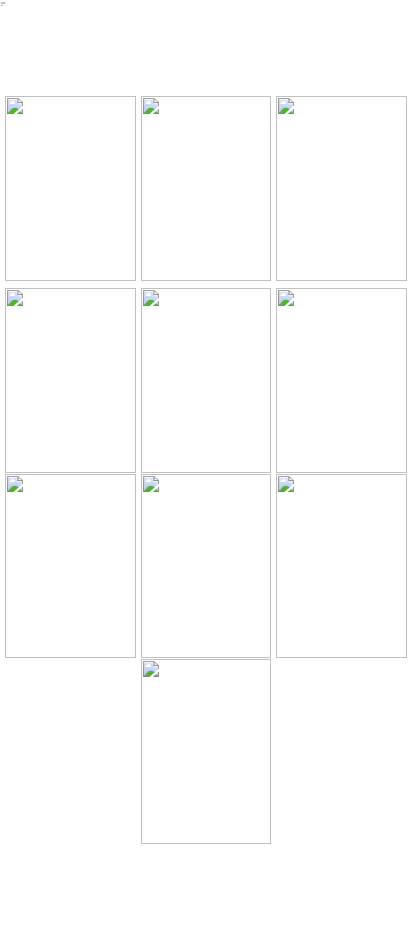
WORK (116, 75)
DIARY (217, 39)
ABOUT (319, 39)
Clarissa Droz (23, 45)
